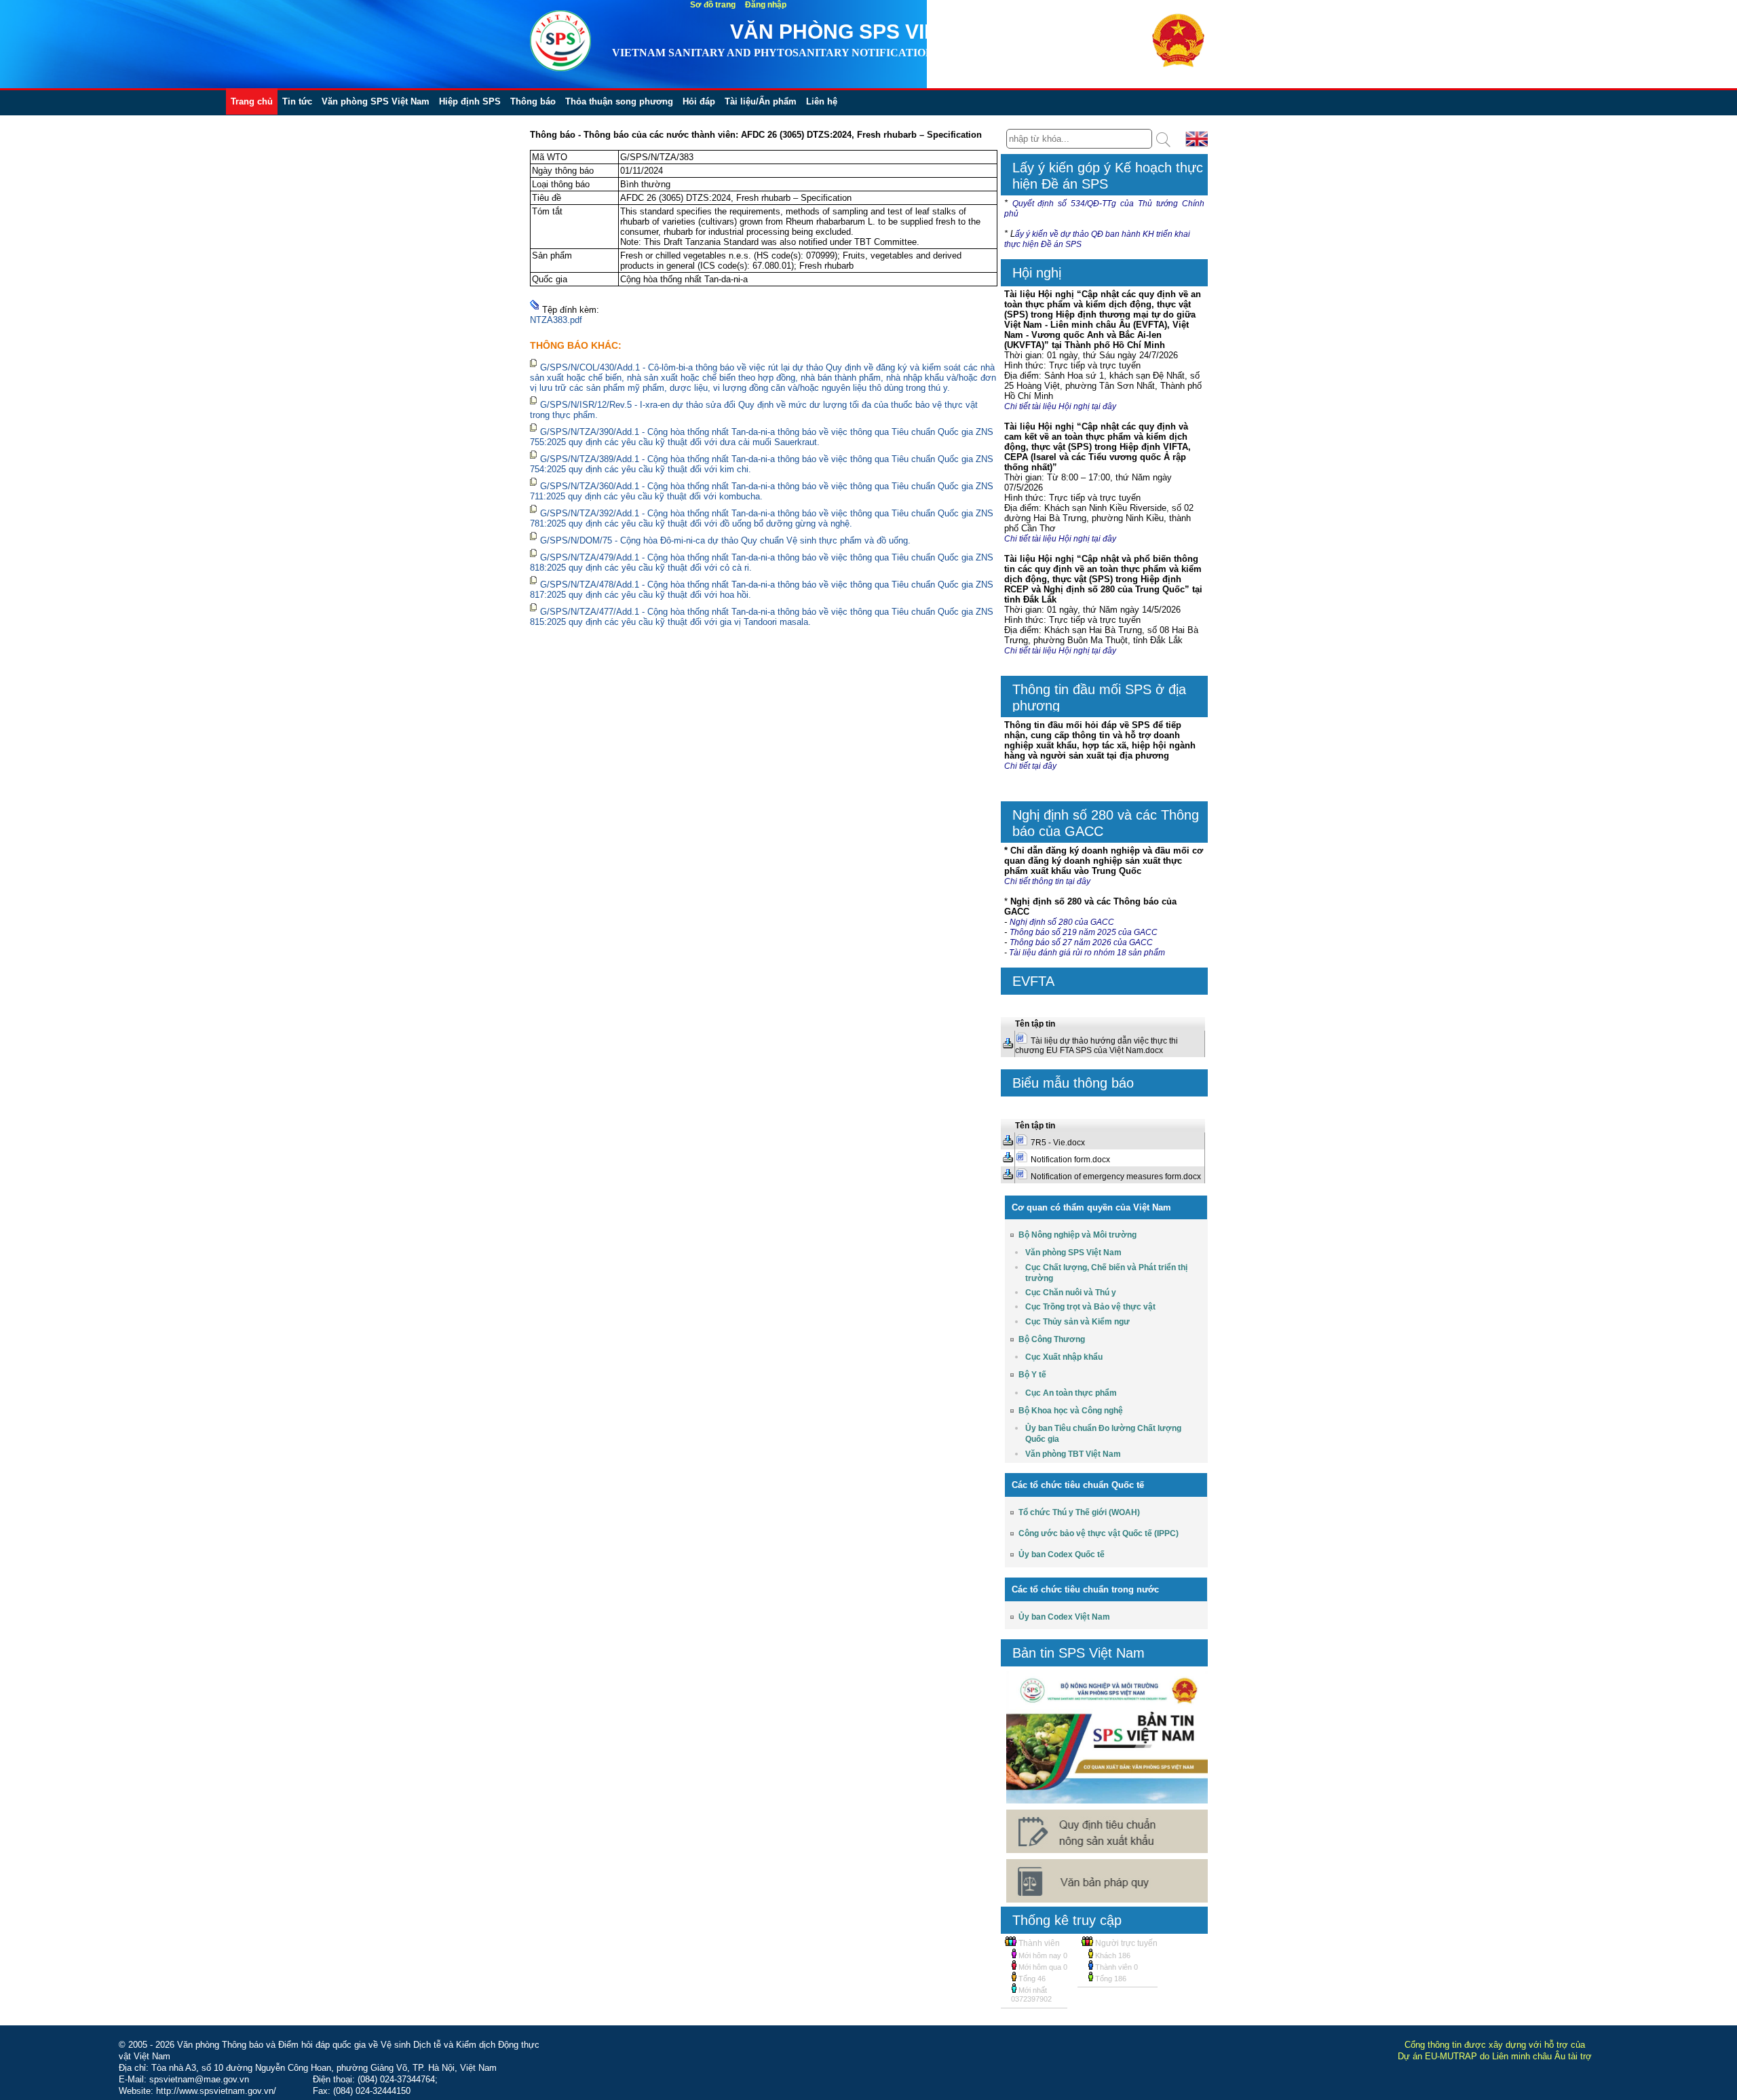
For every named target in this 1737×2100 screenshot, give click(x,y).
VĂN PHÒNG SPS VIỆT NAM (866, 32)
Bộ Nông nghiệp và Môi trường (1077, 1235)
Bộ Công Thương (1052, 1339)
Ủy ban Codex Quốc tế (1062, 1554)
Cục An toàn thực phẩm (1071, 1393)
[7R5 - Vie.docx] (1008, 1143)
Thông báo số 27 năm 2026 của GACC (1081, 942)
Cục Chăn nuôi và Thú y (1071, 1293)
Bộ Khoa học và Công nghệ (1071, 1411)
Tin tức (297, 101)
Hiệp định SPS (470, 101)
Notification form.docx (1070, 1160)
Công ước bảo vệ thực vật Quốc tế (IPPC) (1099, 1533)
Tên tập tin (1035, 1024)
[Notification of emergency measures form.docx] (1008, 1177)
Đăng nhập (766, 5)
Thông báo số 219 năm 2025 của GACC (1084, 932)
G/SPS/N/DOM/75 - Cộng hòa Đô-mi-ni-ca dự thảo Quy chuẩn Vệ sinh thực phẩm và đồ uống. (725, 540)
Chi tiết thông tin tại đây (1047, 881)
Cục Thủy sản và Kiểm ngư (1077, 1322)
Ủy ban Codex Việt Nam (1064, 1617)
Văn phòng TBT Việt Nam (1073, 1454)
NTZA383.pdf (556, 320)
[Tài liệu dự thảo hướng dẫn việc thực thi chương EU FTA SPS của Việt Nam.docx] (1008, 1046)
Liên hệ (822, 101)
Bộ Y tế (1032, 1375)
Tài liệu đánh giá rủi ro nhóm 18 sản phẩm (1088, 953)
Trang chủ (252, 101)
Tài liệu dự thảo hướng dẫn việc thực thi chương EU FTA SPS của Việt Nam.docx (1096, 1046)
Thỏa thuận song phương (619, 101)
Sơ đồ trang (713, 5)
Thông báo (533, 101)
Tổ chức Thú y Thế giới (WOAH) (1079, 1512)
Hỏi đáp (699, 101)
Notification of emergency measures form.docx (1116, 1177)
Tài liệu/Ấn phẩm (761, 101)
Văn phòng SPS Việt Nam (376, 101)
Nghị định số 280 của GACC (1062, 922)
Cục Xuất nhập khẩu (1064, 1357)
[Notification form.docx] (1008, 1160)
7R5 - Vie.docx (1058, 1143)
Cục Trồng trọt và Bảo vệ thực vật (1090, 1307)
